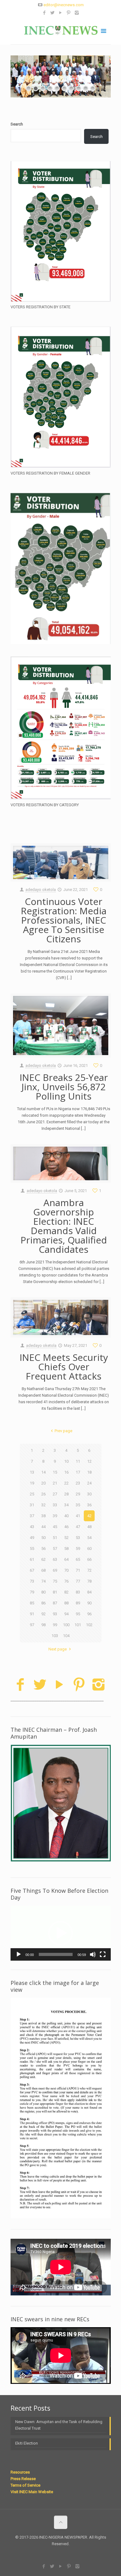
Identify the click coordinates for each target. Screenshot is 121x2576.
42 (89, 1516)
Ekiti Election (27, 2443)
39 (55, 1516)
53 (78, 1538)
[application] (61, 1933)
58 (66, 1548)
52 (66, 1538)
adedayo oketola (41, 890)
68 (43, 1570)
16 (66, 1472)
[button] (60, 1933)
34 (66, 1505)
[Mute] (93, 1954)
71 (78, 1570)
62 (43, 1559)
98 (43, 1625)
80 (43, 1592)
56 (43, 1548)
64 (66, 1559)
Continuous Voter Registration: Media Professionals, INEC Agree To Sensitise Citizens (64, 920)
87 (55, 1603)
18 (89, 1472)
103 (55, 1636)
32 (43, 1505)
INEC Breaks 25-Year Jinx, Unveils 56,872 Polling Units (64, 1087)
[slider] (56, 1954)
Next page (58, 1649)
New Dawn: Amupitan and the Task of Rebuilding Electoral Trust (59, 2425)
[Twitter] (53, 13)
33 (55, 1505)
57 (55, 1548)
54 (89, 1538)
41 (78, 1516)
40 (66, 1516)
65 (78, 1559)
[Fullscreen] (103, 1954)
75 (55, 1581)
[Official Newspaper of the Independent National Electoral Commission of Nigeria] (61, 30)
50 (43, 1538)
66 (89, 1559)
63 (55, 1559)
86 (43, 1603)
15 (55, 1472)
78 (89, 1581)
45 (55, 1527)
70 (66, 1570)
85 (32, 1603)
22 (66, 1483)
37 (32, 1516)
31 (32, 1505)
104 (66, 1636)
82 (66, 1592)
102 (89, 1625)
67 (32, 1570)
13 (32, 1472)
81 (55, 1592)
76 (66, 1581)
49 (32, 1538)
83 (78, 1592)
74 (43, 1581)
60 (89, 1548)
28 (66, 1494)
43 (32, 1527)
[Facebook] (45, 13)
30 (89, 1494)
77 (78, 1581)
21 (55, 1483)
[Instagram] (77, 13)
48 (89, 1527)
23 (78, 1483)
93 (55, 1614)
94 (66, 1614)
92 (43, 1614)
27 (55, 1494)
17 (78, 1472)
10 (66, 1461)
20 (43, 1483)
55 (32, 1548)
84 (89, 1592)
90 (89, 1603)
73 (32, 1581)
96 (89, 1614)
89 (78, 1603)
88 (66, 1603)
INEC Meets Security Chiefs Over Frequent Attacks (64, 1367)
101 (78, 1625)
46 (66, 1527)
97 (32, 1625)
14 (43, 1472)
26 (43, 1494)
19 (32, 1483)
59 (78, 1548)
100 (66, 1625)
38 (43, 1516)
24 (89, 1483)
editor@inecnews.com (64, 5)
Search (17, 124)
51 (55, 1538)
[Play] (19, 1954)
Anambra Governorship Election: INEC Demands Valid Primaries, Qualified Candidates (64, 1226)
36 (89, 1505)
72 (89, 1570)
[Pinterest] (69, 13)
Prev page (63, 1431)
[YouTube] (61, 13)
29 (78, 1494)
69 (55, 1570)
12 (89, 1461)
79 (32, 1592)
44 (43, 1527)
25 (32, 1494)
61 (32, 1559)
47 (78, 1527)
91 (32, 1614)
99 (55, 1625)
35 (78, 1505)
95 (78, 1614)
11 (78, 1461)
